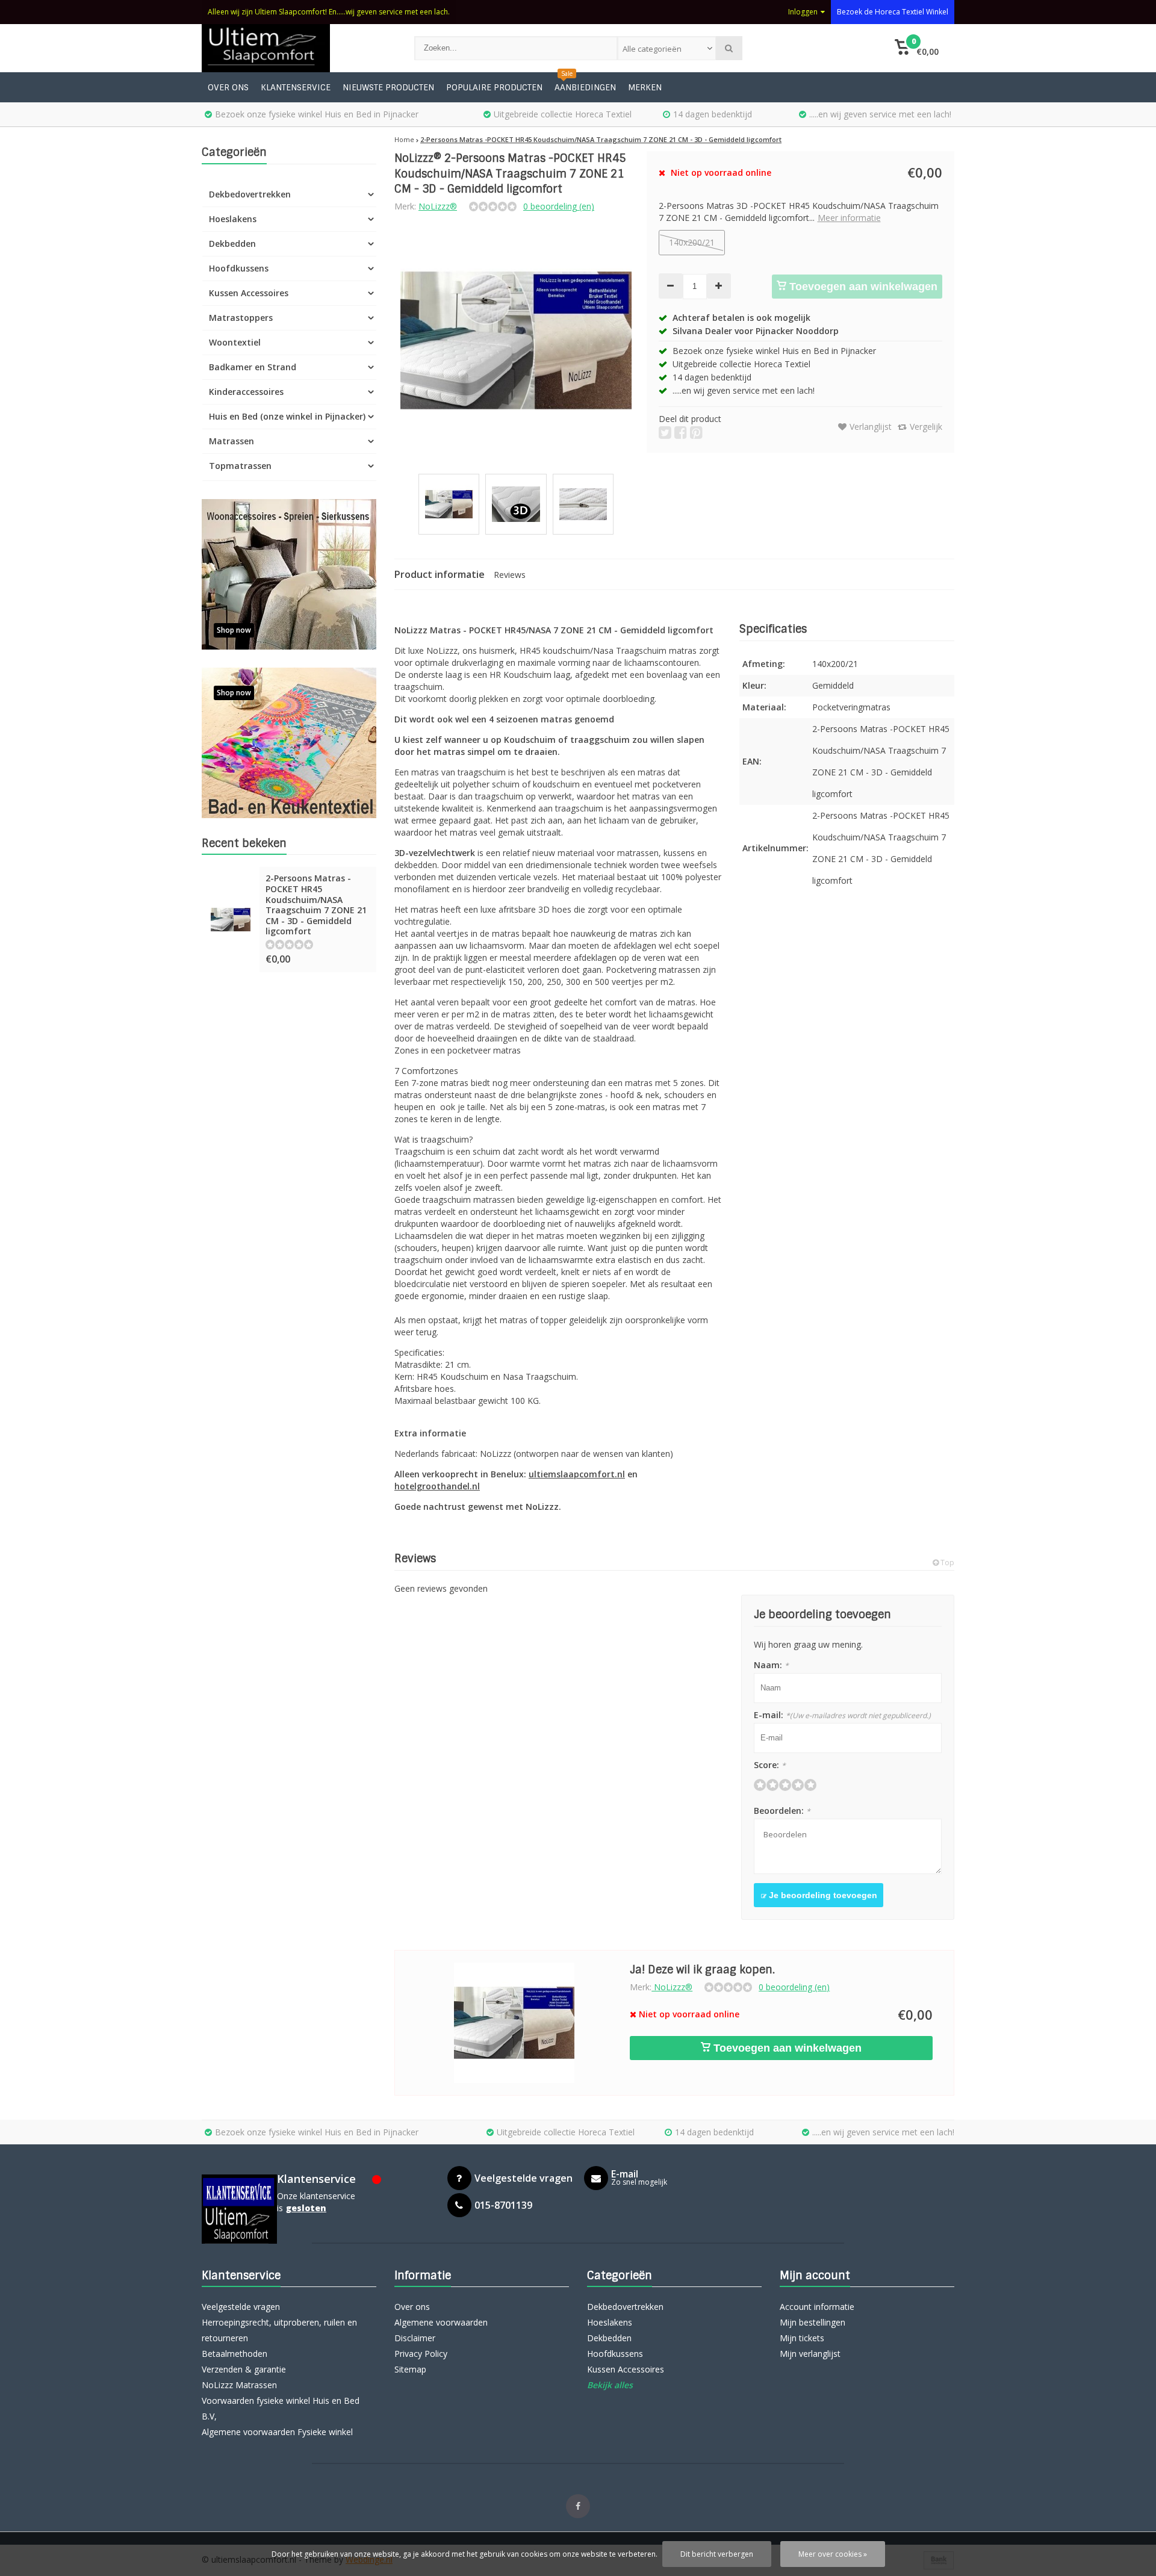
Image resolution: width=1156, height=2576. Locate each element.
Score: (770, 1765)
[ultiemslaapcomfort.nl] (296, 48)
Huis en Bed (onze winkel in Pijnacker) (287, 416)
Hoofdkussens (239, 268)
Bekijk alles (610, 2385)
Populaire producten (494, 87)
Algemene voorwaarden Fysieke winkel (277, 2432)
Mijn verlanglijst (810, 2354)
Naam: (771, 1665)
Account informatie (817, 2307)
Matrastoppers (241, 318)
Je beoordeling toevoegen (822, 1895)
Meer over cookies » (833, 2554)
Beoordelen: (782, 1811)
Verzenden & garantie (244, 2369)
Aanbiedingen (585, 87)
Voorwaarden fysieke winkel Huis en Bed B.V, (281, 2408)
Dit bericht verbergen (717, 2554)
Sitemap (410, 2369)
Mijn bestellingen (813, 2322)
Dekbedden (232, 244)
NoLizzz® (438, 206)
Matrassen (232, 441)
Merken (645, 87)
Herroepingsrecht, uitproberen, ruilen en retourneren (279, 2330)
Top (946, 1563)
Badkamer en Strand (253, 367)
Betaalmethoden (235, 2354)
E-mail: (842, 1715)
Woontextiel (235, 342)
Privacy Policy (421, 2354)
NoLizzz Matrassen (239, 2385)
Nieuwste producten (388, 87)
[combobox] (667, 48)
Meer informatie (849, 218)
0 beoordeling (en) (559, 206)
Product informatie (440, 574)
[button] (917, 48)
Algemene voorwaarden (441, 2322)
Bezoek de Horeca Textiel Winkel (893, 12)
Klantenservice (296, 87)
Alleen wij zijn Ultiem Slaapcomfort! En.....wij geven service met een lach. (329, 12)
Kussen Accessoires (249, 293)
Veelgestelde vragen (241, 2307)
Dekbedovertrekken (250, 194)
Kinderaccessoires (246, 392)
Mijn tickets (802, 2338)
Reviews (510, 575)
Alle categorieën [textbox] (652, 49)
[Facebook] (578, 2506)
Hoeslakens (233, 219)
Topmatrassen (240, 466)
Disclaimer (415, 2338)
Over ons (228, 87)
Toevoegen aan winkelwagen (862, 287)
